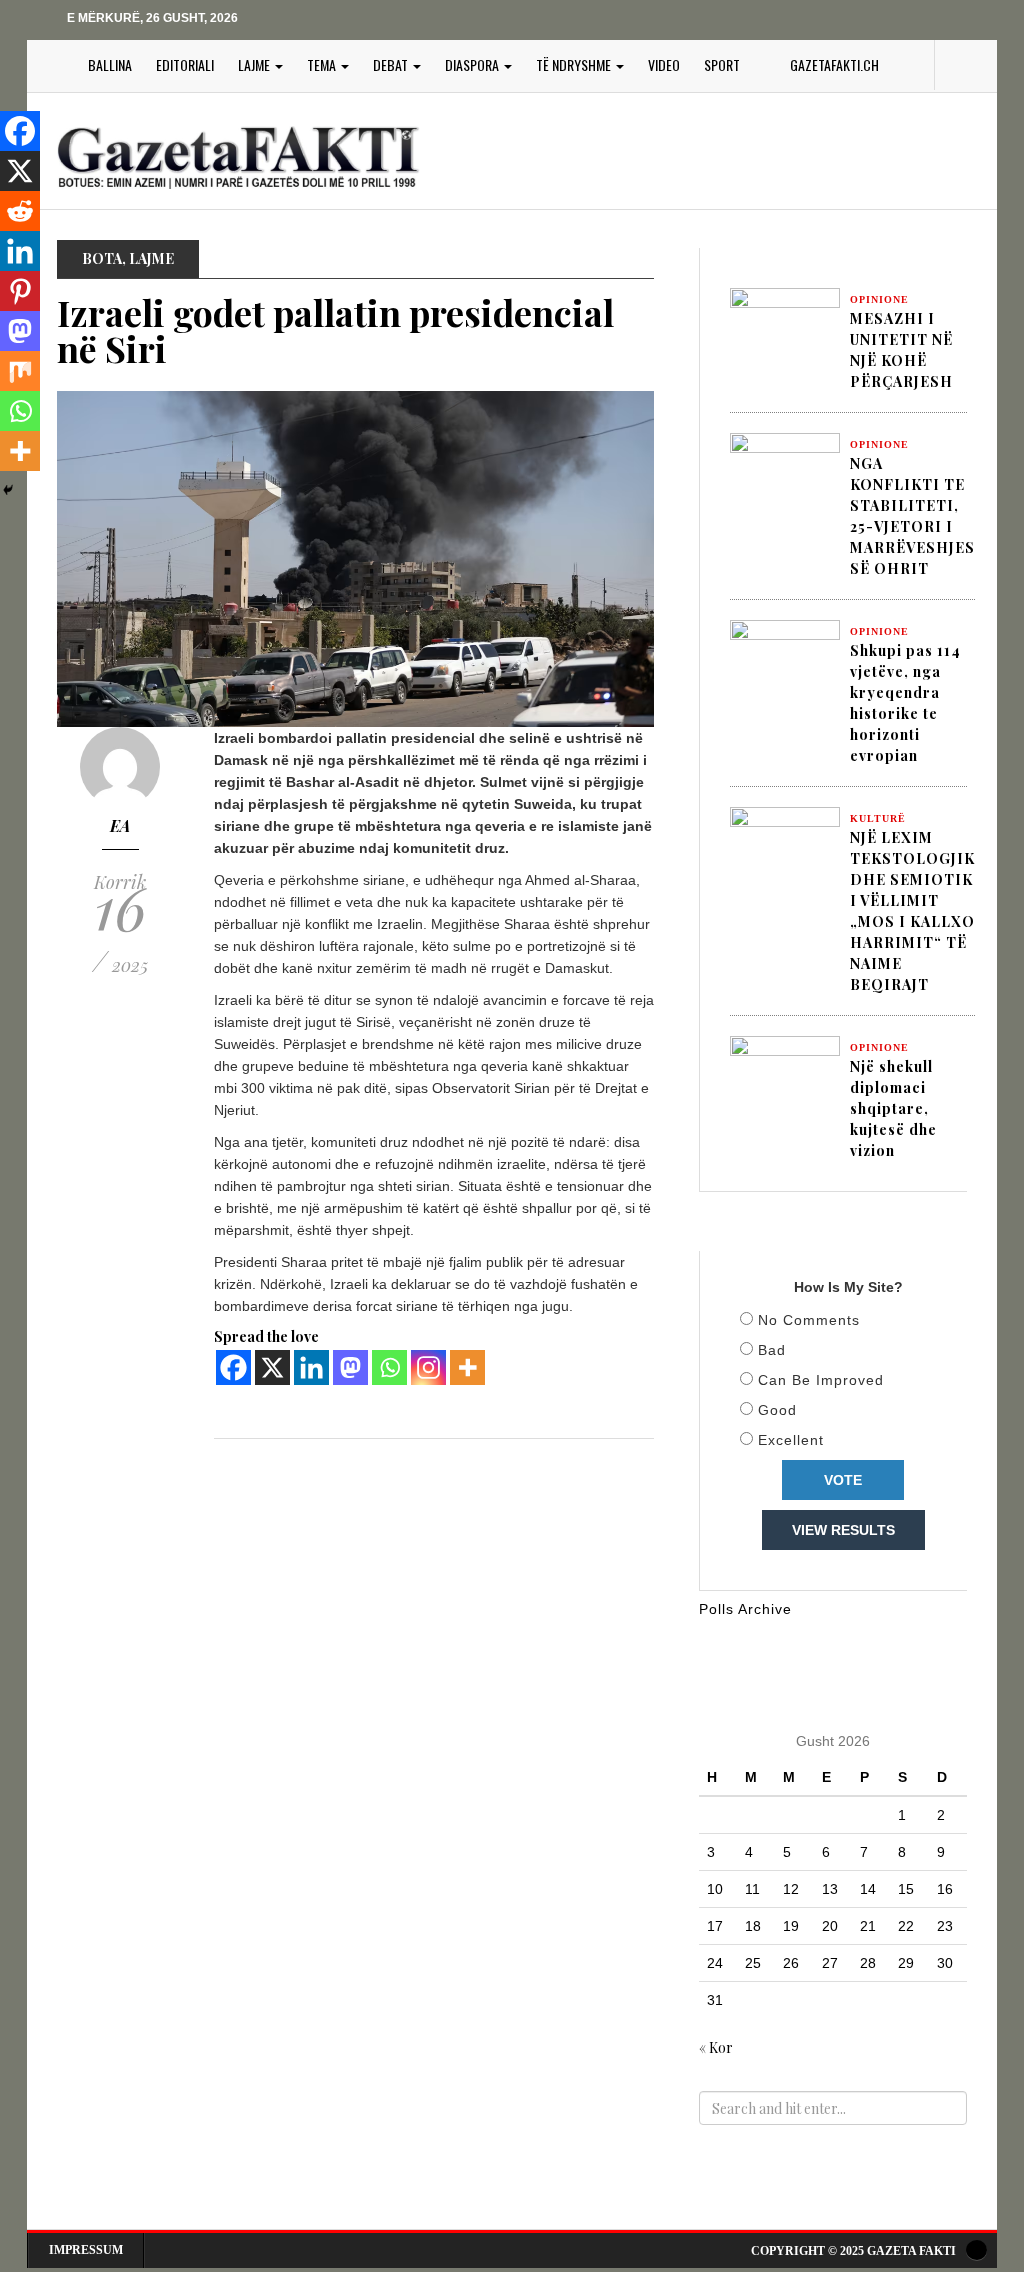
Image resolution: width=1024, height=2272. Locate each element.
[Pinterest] (20, 291)
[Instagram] (428, 1367)
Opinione (879, 299)
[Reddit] (20, 211)
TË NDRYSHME (575, 64)
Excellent (791, 1440)
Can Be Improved (821, 1380)
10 (715, 1889)
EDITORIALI (185, 64)
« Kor (716, 2047)
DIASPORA (473, 64)
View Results (843, 1530)
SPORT (722, 64)
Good (777, 1410)
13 (830, 1889)
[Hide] (8, 490)
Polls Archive (745, 1609)
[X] (272, 1367)
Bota (102, 258)
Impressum (86, 2250)
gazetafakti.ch (834, 64)
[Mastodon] (350, 1367)
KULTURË (878, 818)
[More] (467, 1367)
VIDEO (664, 64)
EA (120, 825)
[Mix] (20, 371)
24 (715, 1963)
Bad (772, 1350)
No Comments (809, 1320)
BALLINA (110, 64)
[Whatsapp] (389, 1367)
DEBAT (392, 64)
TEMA (323, 64)
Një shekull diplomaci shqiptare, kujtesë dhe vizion (893, 1108)
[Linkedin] (311, 1367)
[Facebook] (233, 1367)
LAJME (255, 64)
